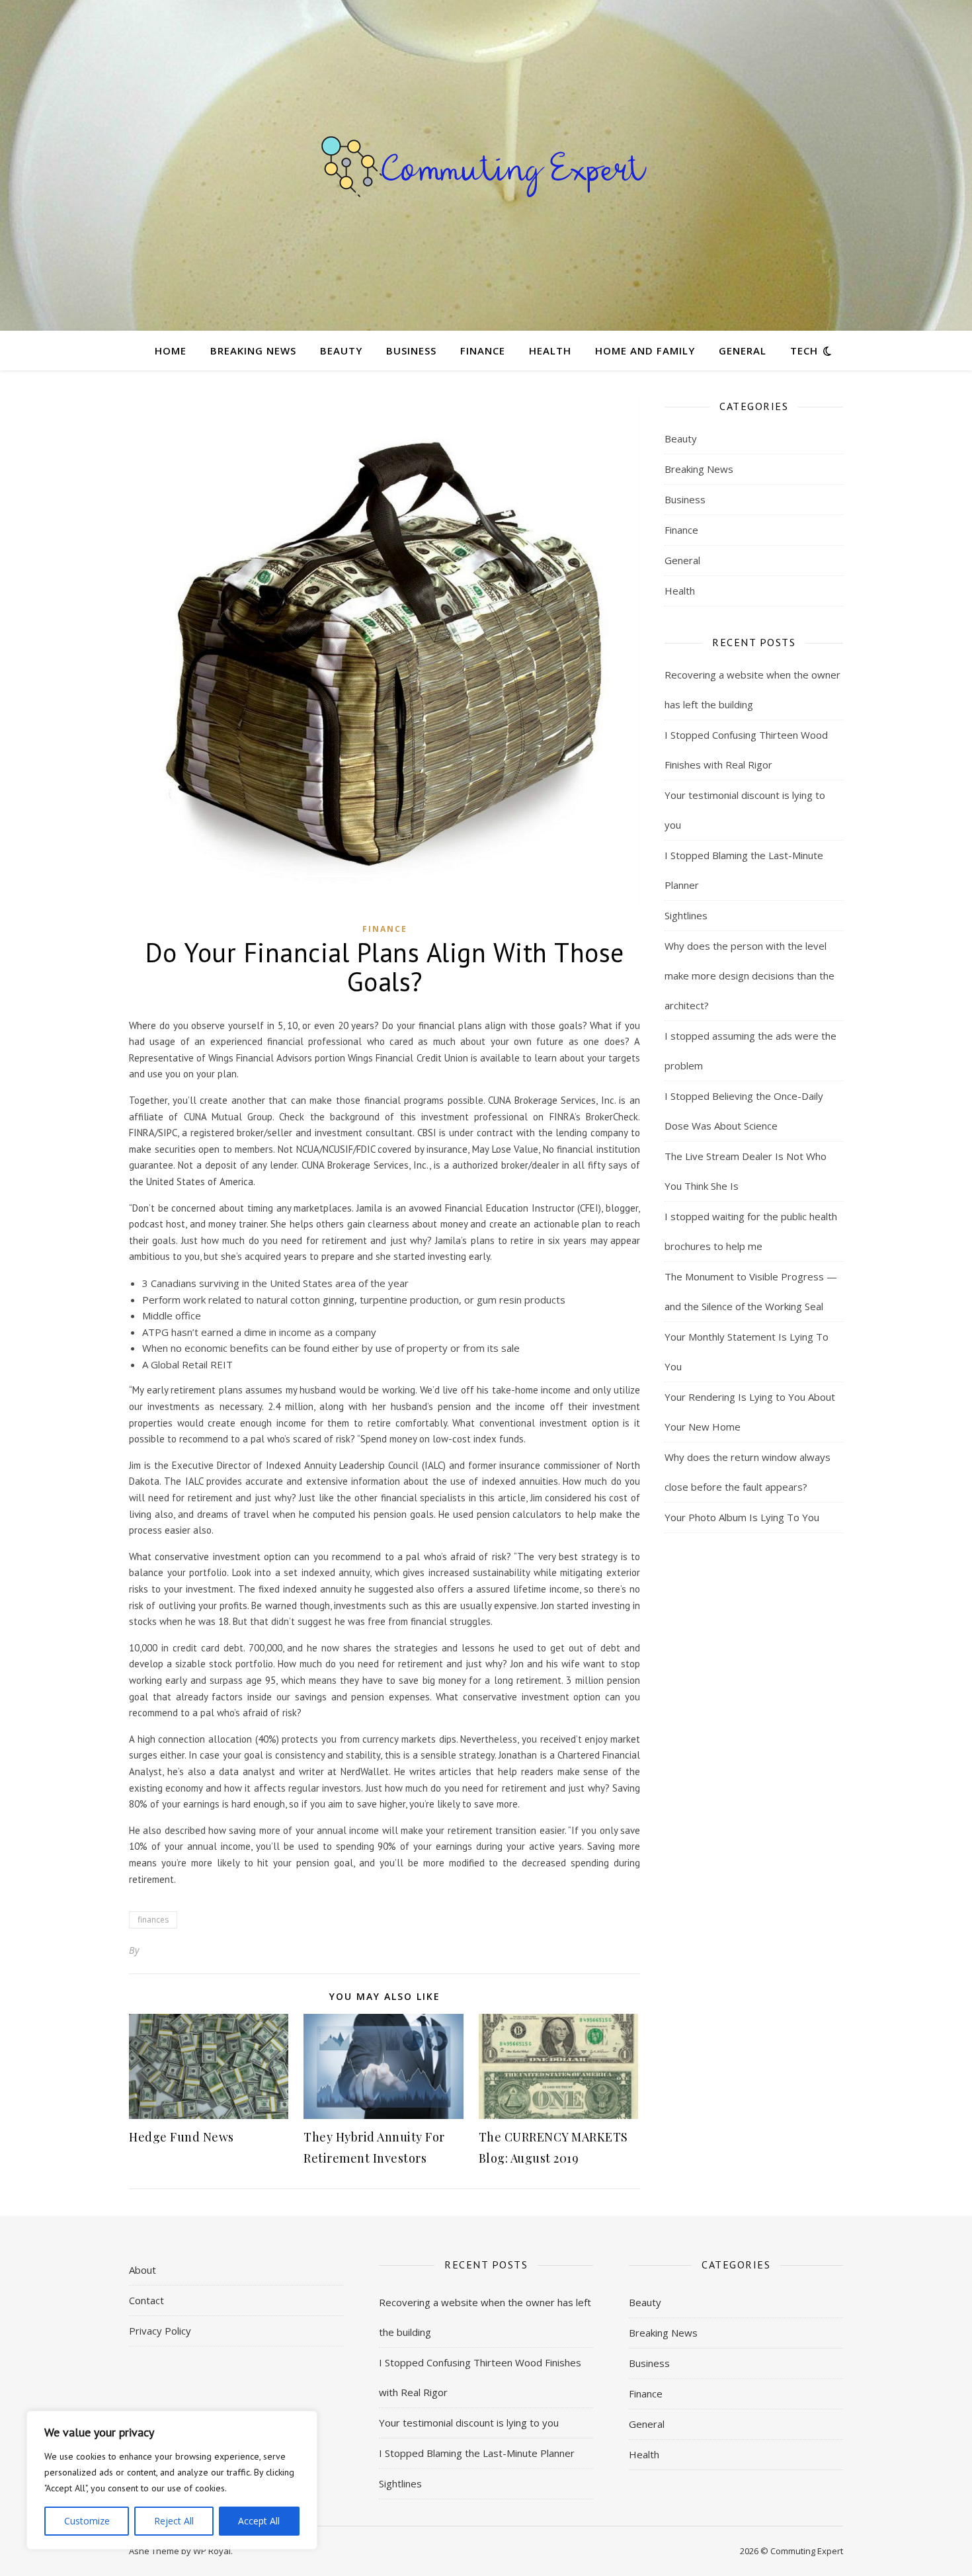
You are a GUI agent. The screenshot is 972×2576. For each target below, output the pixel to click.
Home (171, 351)
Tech (804, 351)
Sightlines (686, 915)
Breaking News (253, 351)
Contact (146, 2300)
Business (411, 351)
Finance (483, 351)
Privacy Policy (160, 2331)
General (743, 351)
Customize (87, 2521)
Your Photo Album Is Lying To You (742, 1517)
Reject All (174, 2521)
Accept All (259, 2521)
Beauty (341, 351)
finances (153, 1920)
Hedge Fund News (182, 2137)
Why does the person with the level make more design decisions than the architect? (749, 976)
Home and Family (645, 351)
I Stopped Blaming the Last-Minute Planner (477, 2453)
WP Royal (212, 2551)
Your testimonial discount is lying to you (469, 2423)
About (142, 2270)
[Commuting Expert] (486, 165)
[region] (172, 2480)
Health (550, 351)
